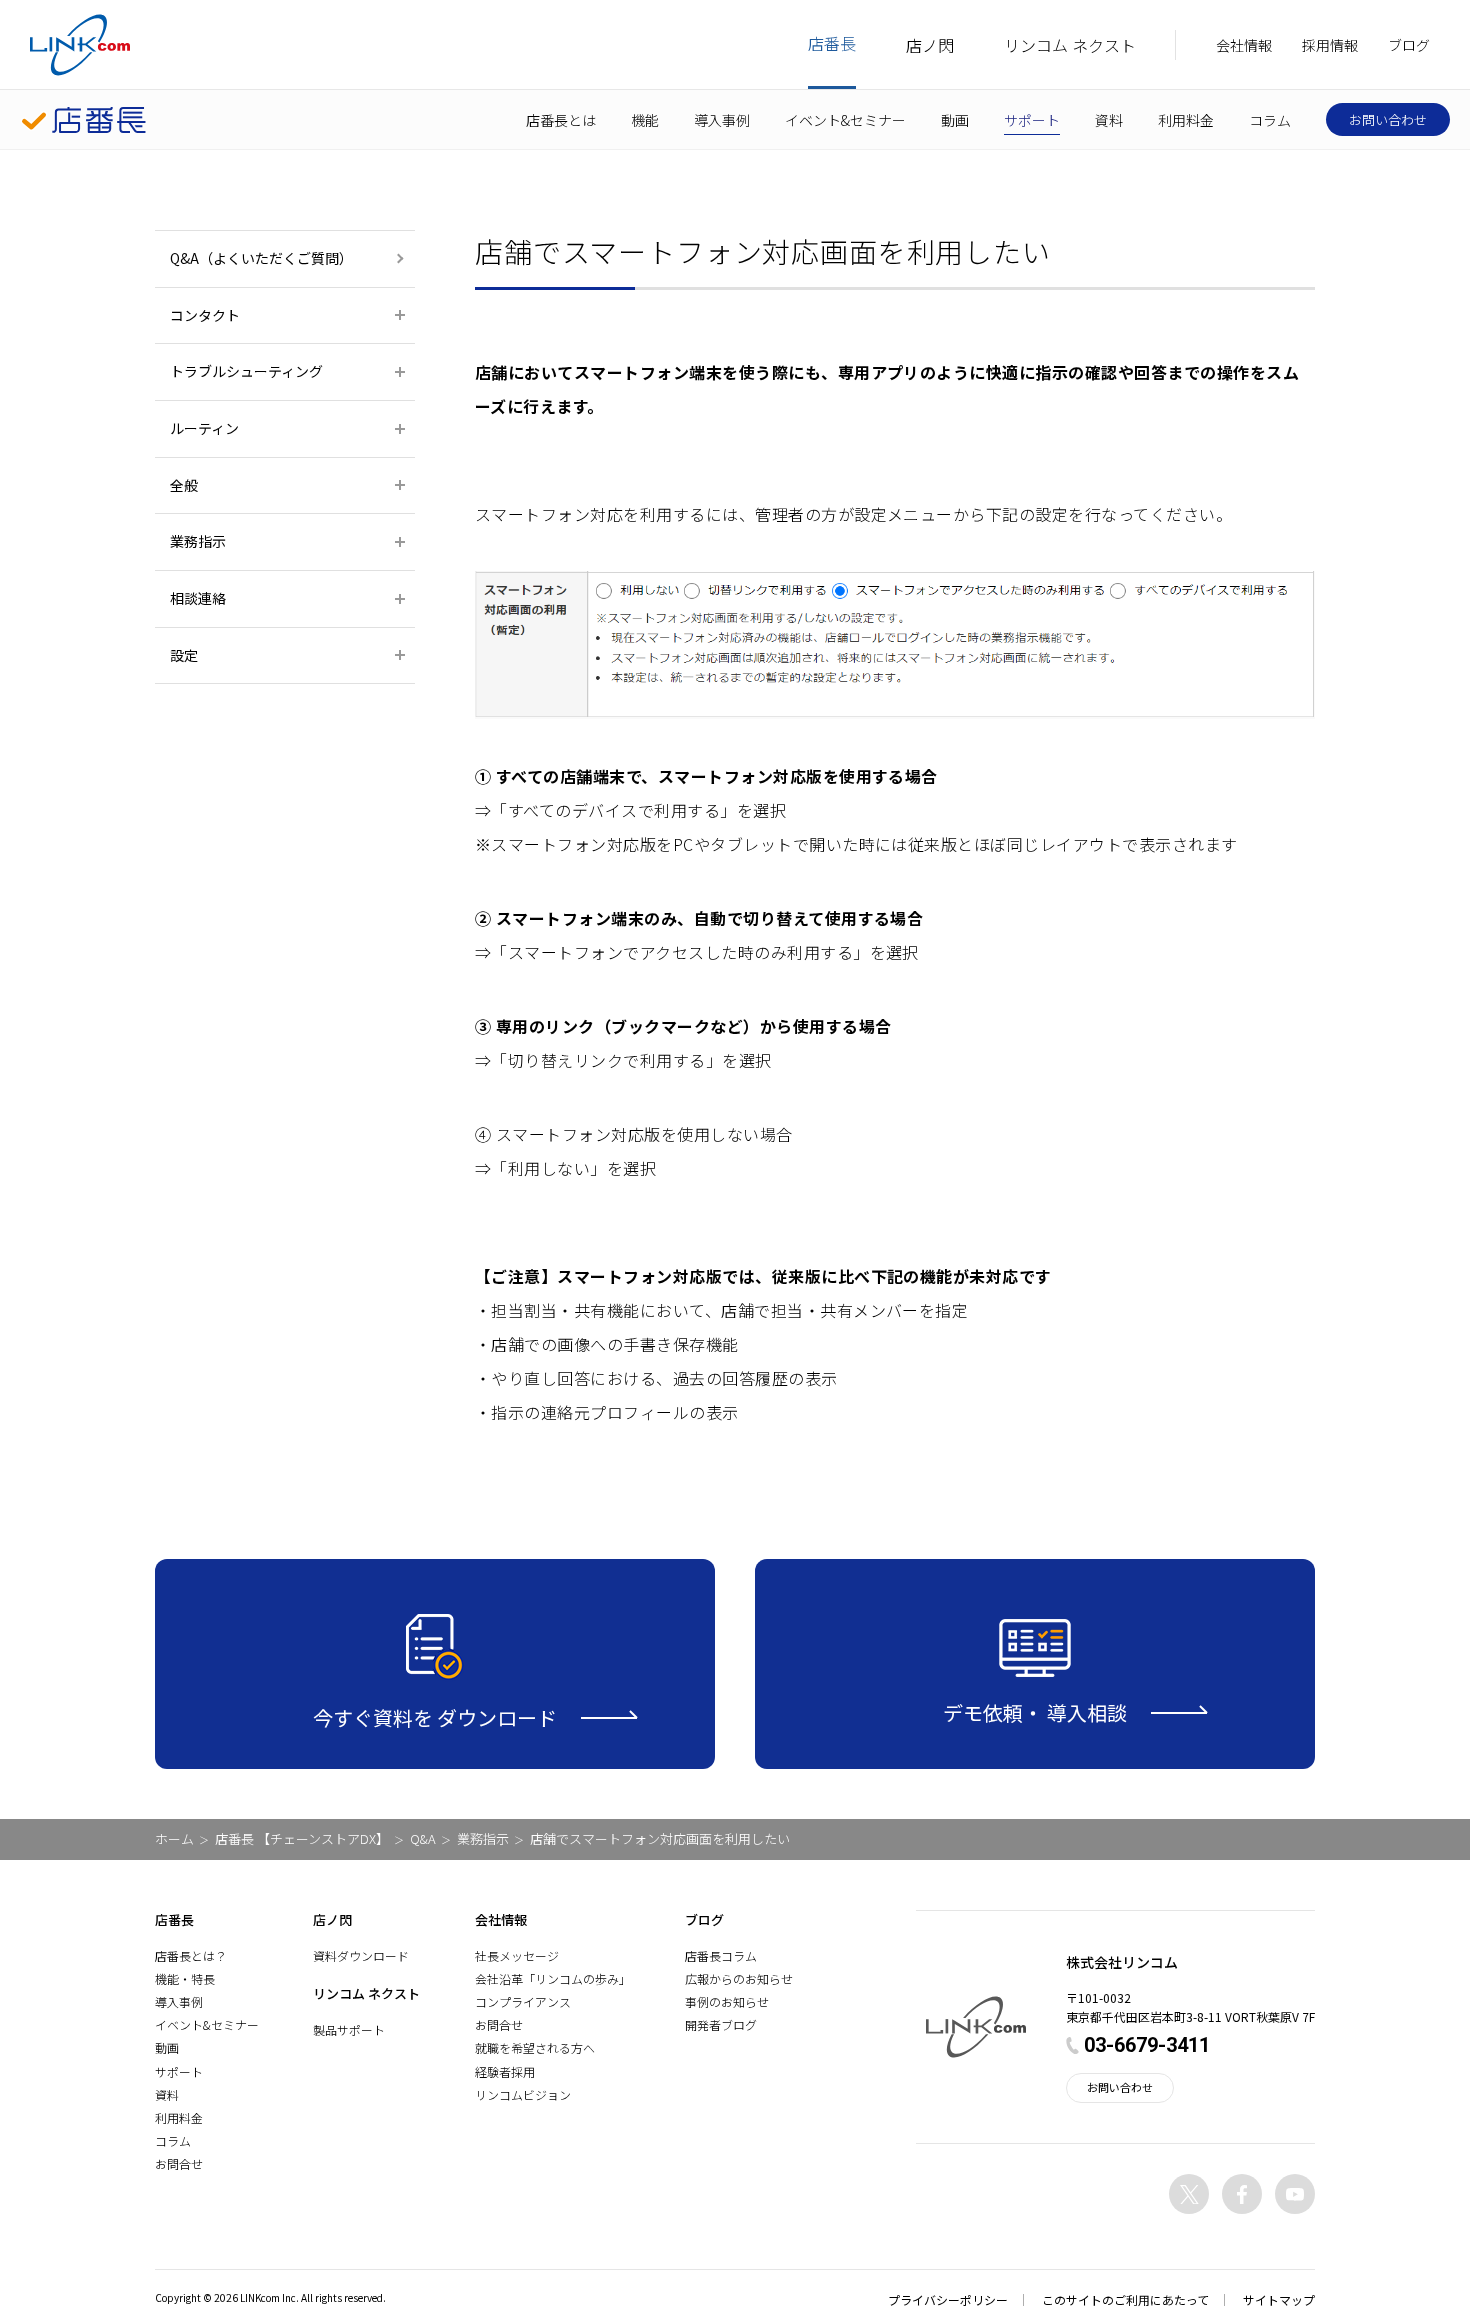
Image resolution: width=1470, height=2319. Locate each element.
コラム (1270, 120)
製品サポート (349, 2029)
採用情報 (1330, 45)
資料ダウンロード (361, 1955)
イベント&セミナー (845, 120)
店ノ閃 (930, 45)
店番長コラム (721, 1955)
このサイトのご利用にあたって (1125, 2299)
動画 (955, 120)
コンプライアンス (523, 2001)
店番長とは (561, 120)
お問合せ (179, 2163)
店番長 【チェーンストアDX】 (302, 1838)
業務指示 (483, 1838)
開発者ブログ (721, 2024)
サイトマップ (1279, 2299)
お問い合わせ (1388, 119)
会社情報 (1244, 45)
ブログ (1409, 45)
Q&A (423, 1838)
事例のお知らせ (727, 2001)
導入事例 (722, 120)
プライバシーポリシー (948, 2299)
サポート (1032, 120)
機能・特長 (185, 1978)
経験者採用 (505, 2071)
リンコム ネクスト (1070, 45)
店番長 (832, 43)
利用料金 (1186, 120)
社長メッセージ (517, 1955)
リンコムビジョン (523, 2094)
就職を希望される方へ (535, 2047)
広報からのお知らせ (739, 1978)
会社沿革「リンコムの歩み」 (553, 1978)
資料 (1109, 120)
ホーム (174, 1838)
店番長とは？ (191, 1955)
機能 (645, 120)
